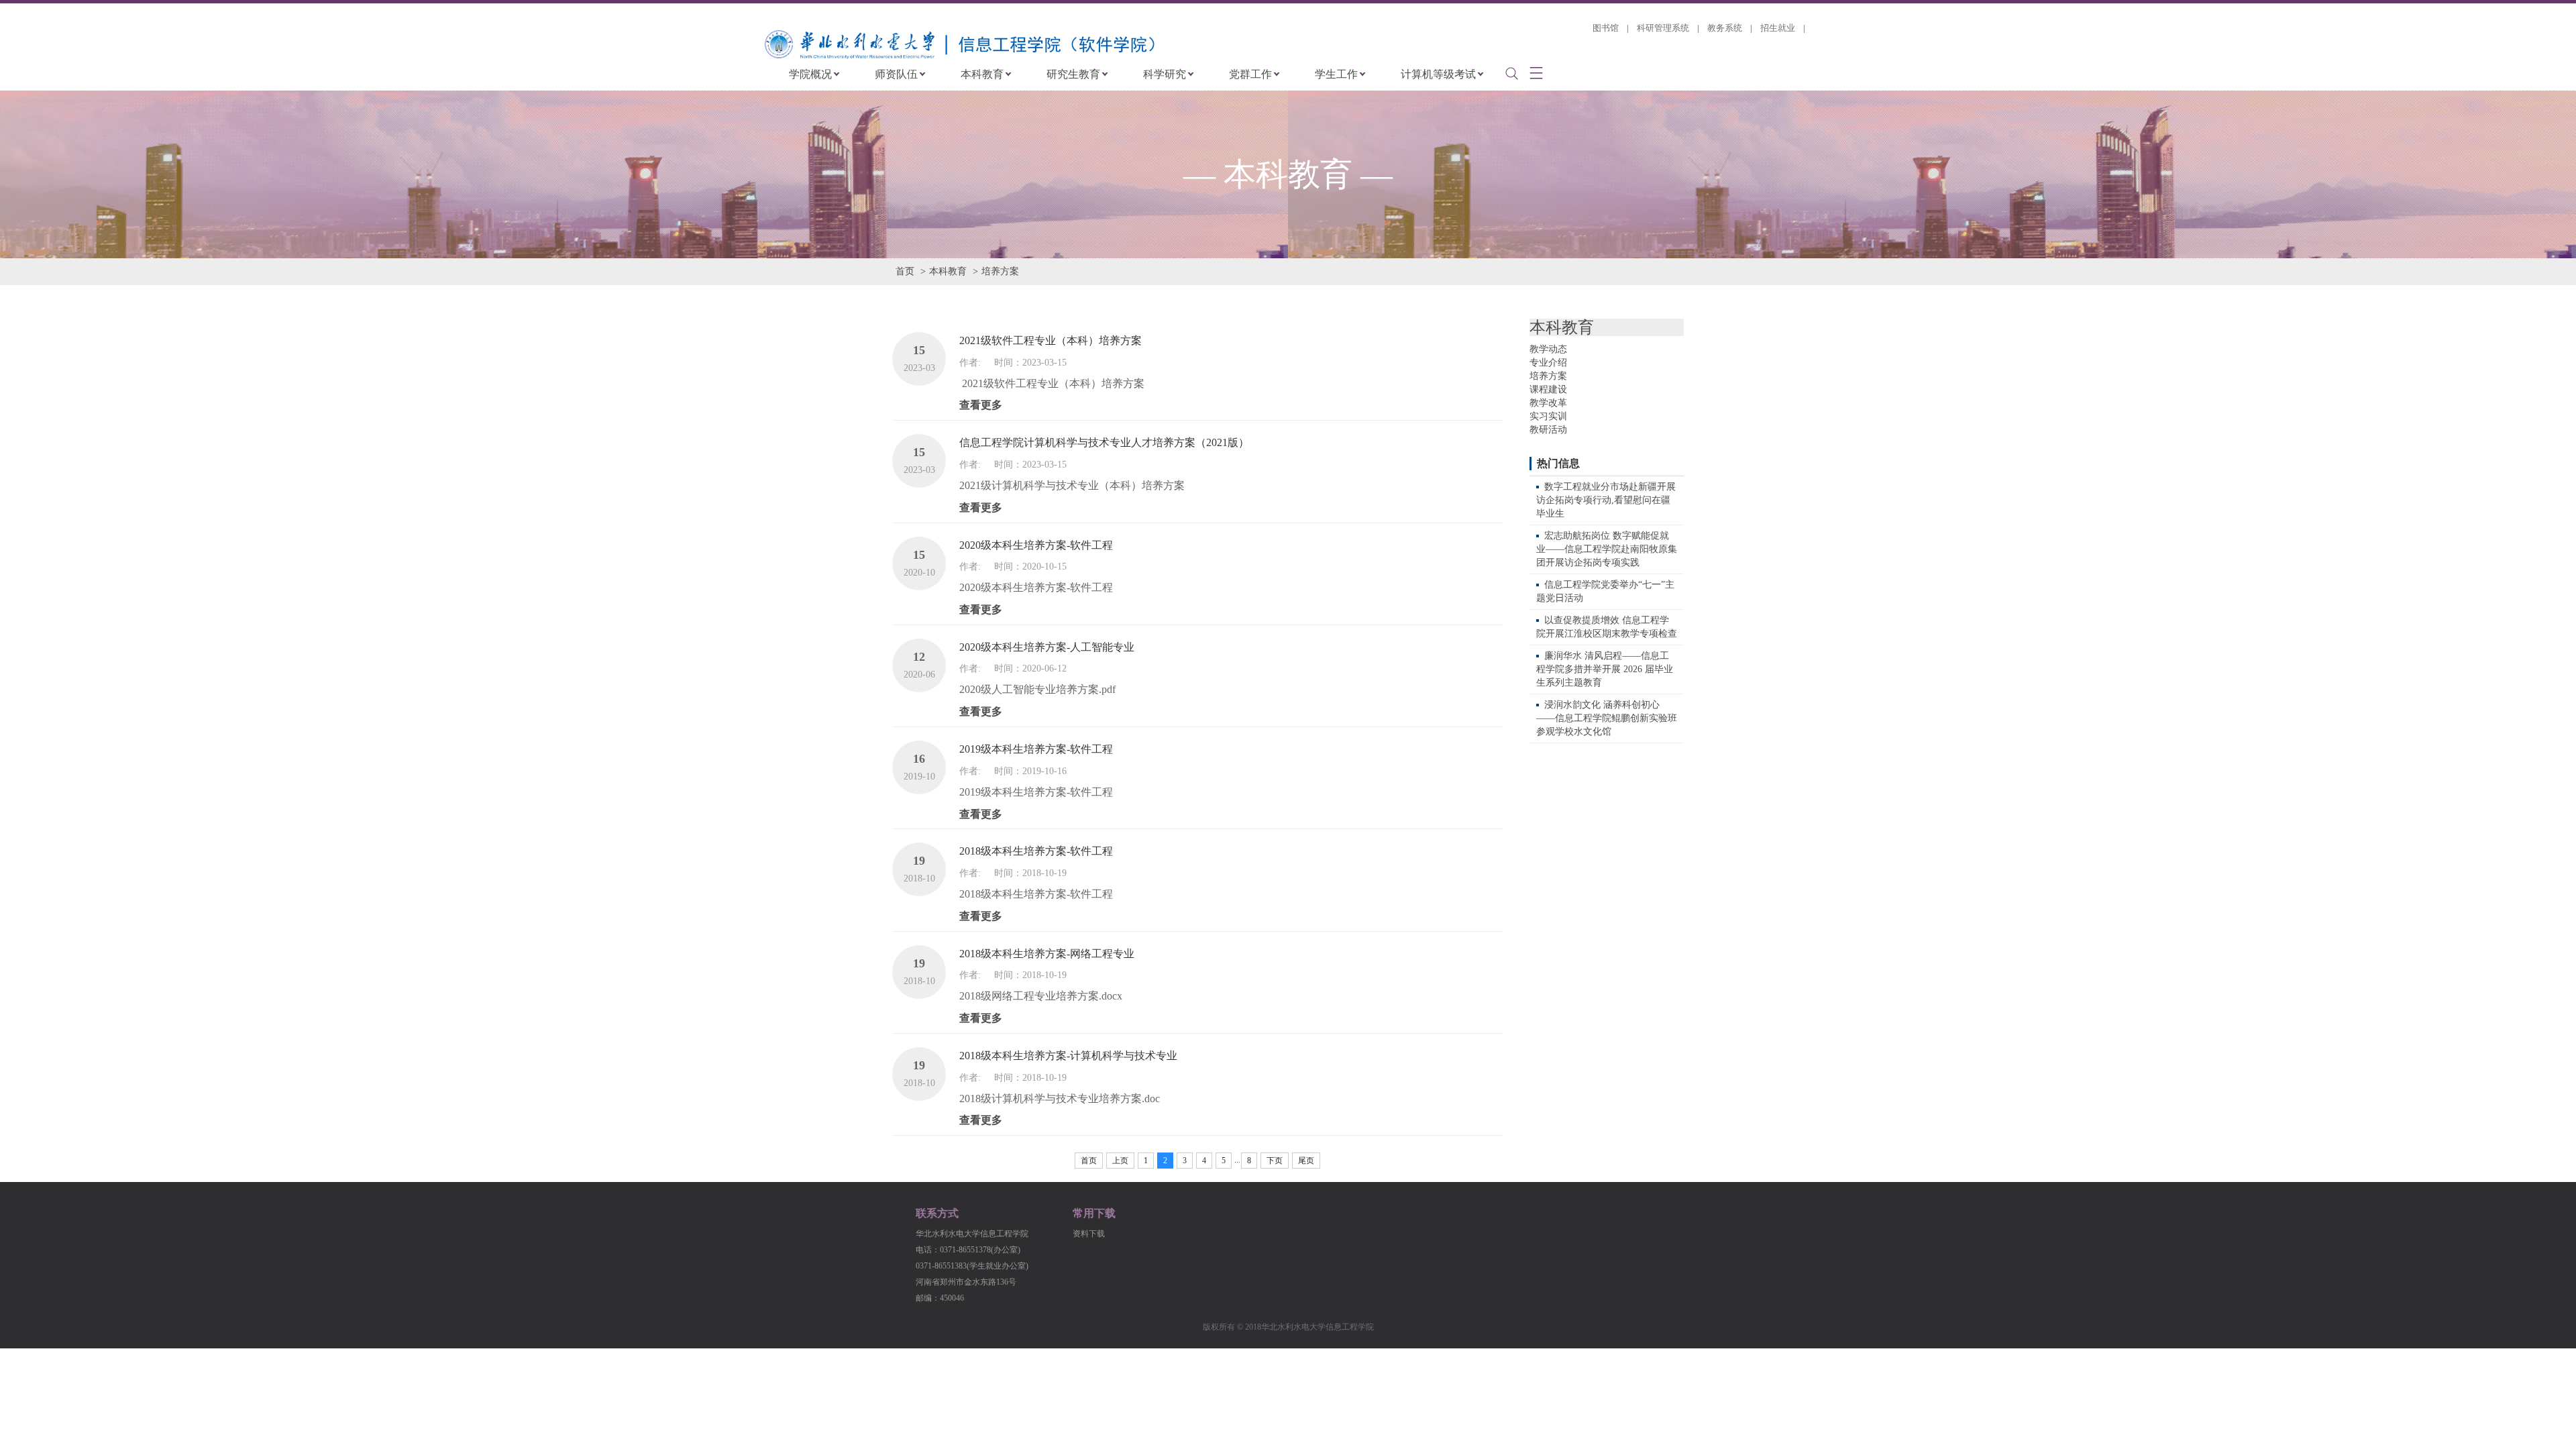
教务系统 (1725, 28)
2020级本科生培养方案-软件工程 (1036, 545)
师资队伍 (896, 74)
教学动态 (1548, 349)
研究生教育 (1073, 74)
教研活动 (1548, 430)
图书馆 (1606, 28)
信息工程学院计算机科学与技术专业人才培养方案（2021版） (1104, 442)
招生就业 (1778, 28)
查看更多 (981, 405)
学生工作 (1336, 74)
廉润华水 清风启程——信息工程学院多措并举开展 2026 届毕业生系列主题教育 (1605, 669)
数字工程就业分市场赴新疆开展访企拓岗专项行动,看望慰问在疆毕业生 (1606, 500)
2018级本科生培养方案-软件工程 (1036, 851)
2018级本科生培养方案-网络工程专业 (1047, 954)
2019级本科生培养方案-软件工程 (1036, 749)
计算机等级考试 (1438, 74)
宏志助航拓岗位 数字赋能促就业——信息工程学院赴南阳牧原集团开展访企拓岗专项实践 (1607, 549)
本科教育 (982, 74)
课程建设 (1548, 389)
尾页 (1306, 1161)
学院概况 (810, 74)
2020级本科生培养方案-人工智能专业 (1047, 647)
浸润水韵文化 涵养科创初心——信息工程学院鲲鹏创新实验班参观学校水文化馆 (1607, 718)
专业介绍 (1548, 363)
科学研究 (1165, 74)
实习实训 (1548, 416)
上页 (1120, 1161)
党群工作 (1250, 74)
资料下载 (1089, 1234)
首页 (905, 271)
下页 (1275, 1161)
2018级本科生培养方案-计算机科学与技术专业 (1068, 1056)
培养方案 (1000, 271)
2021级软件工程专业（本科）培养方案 (1051, 340)
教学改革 (1548, 403)
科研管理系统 (1663, 28)
